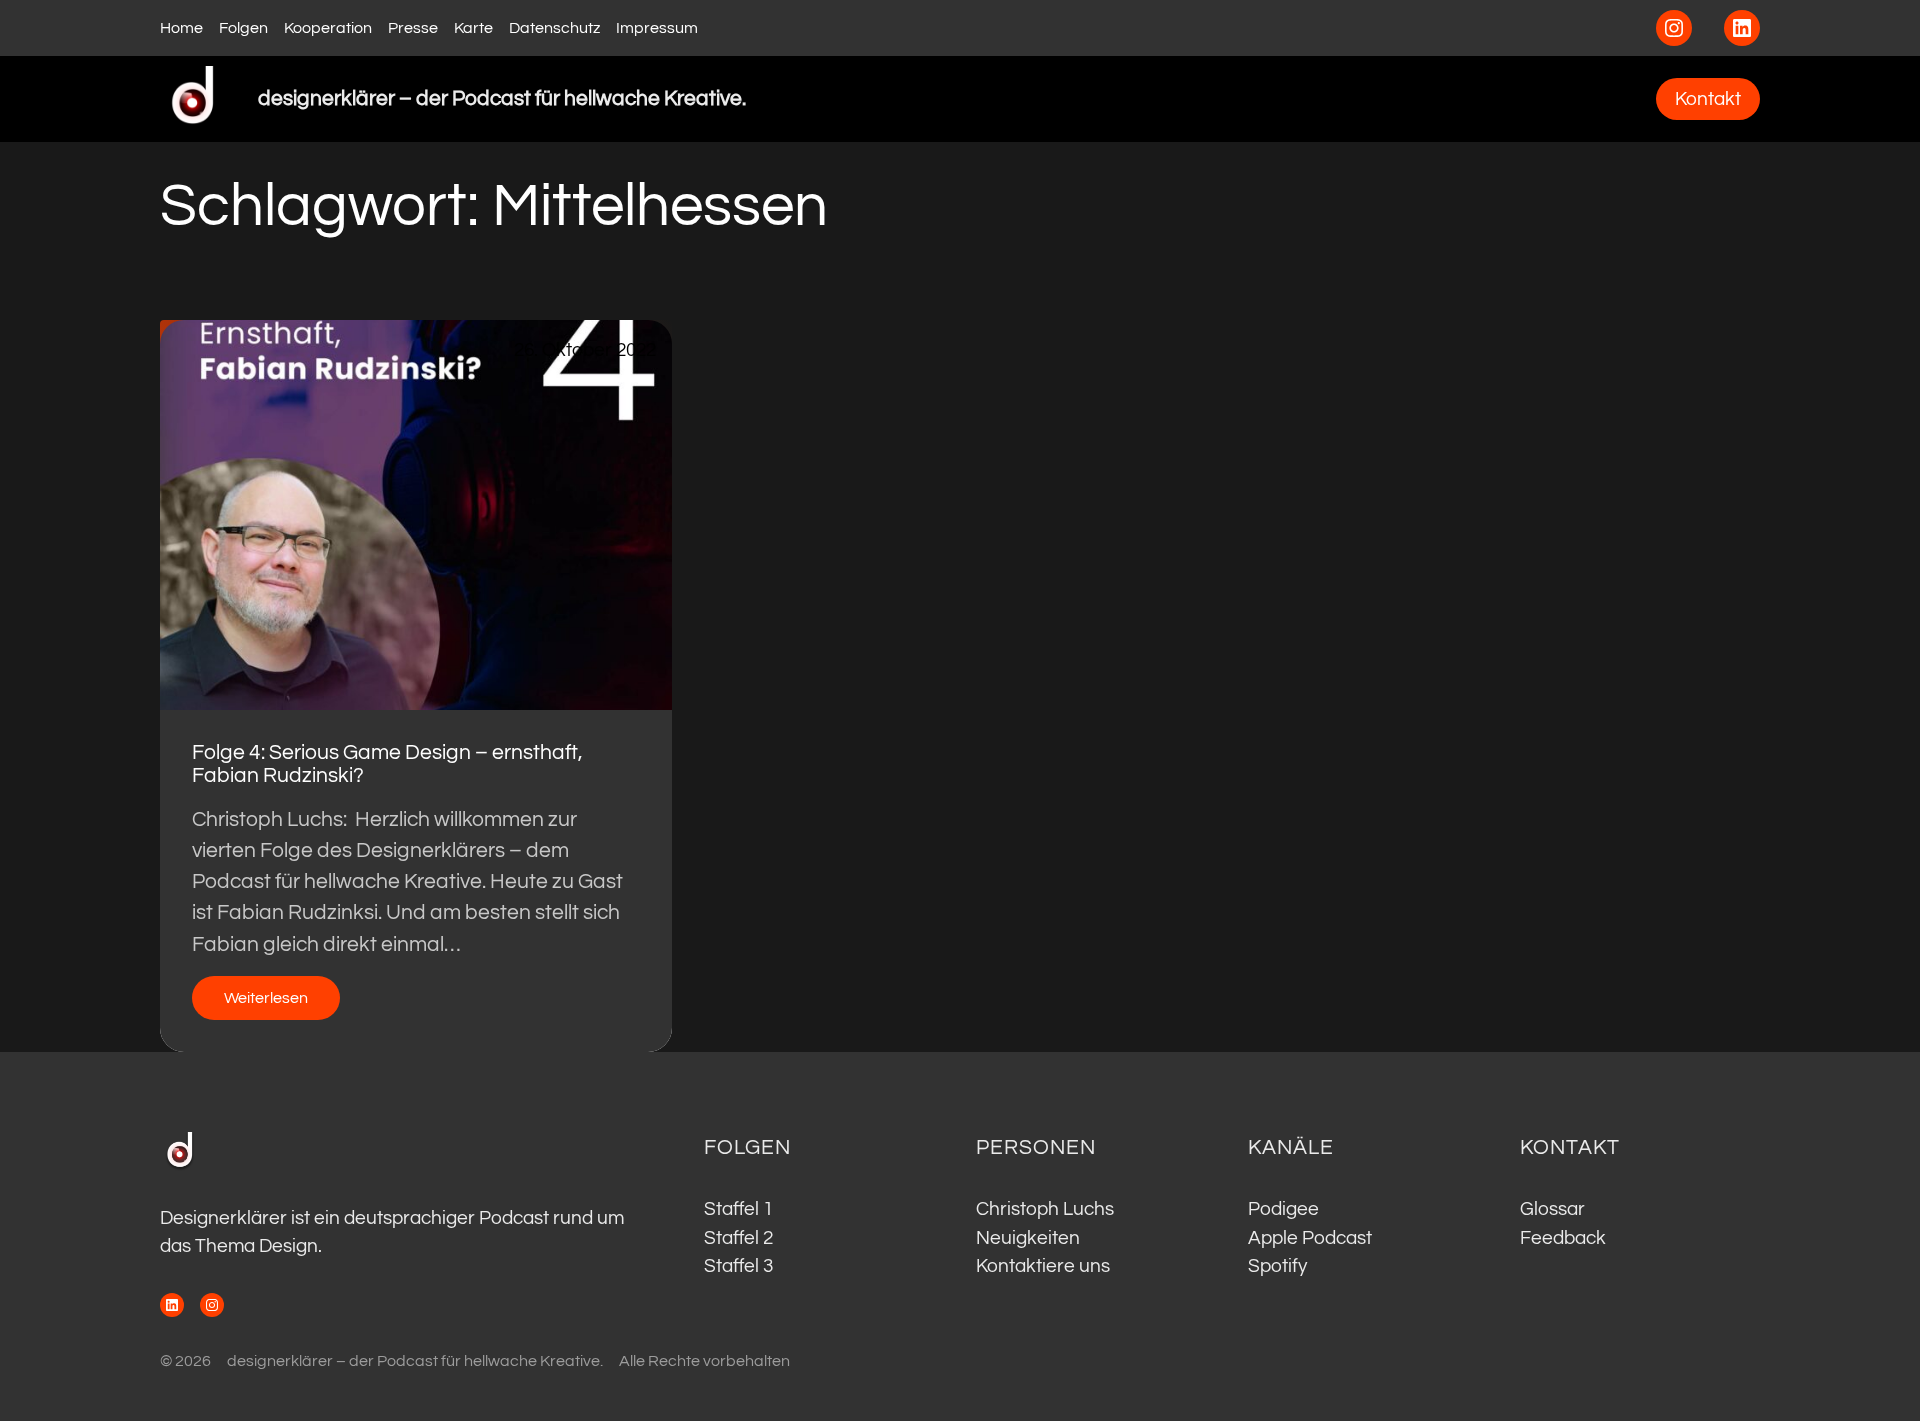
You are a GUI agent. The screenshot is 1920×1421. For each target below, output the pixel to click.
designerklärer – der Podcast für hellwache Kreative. (502, 98)
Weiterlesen (282, 1004)
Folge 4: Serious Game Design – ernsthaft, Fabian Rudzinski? (387, 764)
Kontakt (1708, 99)
